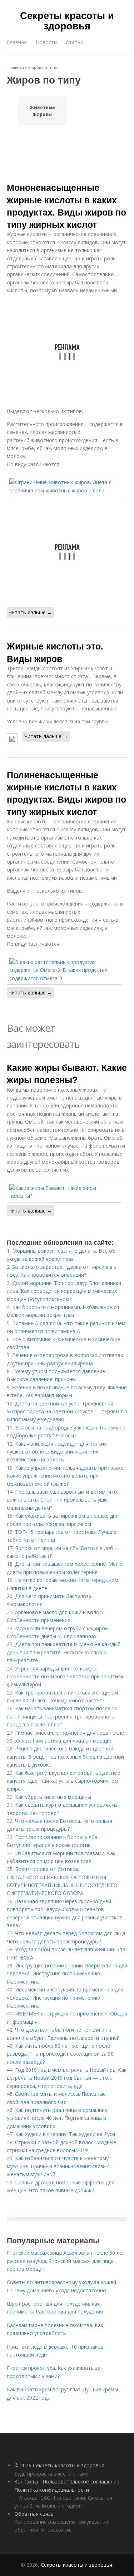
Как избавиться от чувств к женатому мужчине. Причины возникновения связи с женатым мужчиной (58, 2166)
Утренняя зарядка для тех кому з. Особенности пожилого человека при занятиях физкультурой (65, 1677)
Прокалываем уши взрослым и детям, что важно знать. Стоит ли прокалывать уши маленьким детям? (62, 1500)
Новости (46, 42)
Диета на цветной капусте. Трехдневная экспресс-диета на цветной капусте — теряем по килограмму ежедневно (67, 1412)
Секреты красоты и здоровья (67, 20)
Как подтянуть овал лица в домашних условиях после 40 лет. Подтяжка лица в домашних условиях (57, 2118)
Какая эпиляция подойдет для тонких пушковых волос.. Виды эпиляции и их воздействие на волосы (57, 1452)
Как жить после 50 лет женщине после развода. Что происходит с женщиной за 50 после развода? (60, 2054)
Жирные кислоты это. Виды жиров (55, 652)
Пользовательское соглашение (81, 2482)
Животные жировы (42, 111)
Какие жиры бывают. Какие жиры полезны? (67, 1073)
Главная (17, 42)
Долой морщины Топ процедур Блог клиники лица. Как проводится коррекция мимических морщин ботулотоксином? (64, 1291)
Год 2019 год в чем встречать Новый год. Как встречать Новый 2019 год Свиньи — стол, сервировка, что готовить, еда (67, 2078)
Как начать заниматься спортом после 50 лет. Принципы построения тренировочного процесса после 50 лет (62, 1716)
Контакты (26, 2482)
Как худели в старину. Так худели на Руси (65, 2134)
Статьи (75, 42)
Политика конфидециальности (52, 2490)
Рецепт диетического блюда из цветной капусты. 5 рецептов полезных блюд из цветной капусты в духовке (65, 1757)
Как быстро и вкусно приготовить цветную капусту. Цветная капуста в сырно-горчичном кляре (64, 1781)
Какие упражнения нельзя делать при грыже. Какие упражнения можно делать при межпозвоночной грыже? (66, 1476)
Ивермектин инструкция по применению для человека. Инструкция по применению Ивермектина (65, 1998)
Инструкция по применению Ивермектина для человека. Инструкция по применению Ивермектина (67, 1974)
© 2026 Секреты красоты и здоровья (59, 2465)
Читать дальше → (30, 612)
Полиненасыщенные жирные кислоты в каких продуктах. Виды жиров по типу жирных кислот (66, 793)
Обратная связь (34, 2514)
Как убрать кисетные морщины (53, 1797)
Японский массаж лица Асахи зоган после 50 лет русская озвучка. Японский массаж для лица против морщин (66, 2261)
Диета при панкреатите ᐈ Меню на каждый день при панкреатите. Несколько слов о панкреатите (64, 1652)
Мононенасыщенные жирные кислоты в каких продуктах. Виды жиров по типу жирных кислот (66, 206)
